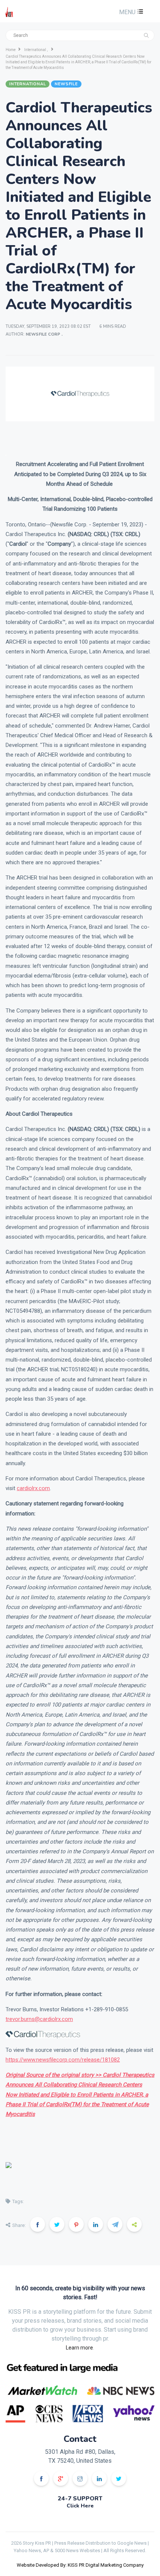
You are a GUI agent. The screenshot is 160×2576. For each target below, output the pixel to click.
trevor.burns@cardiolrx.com (39, 2019)
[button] (130, 12)
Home (11, 50)
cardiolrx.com (33, 1488)
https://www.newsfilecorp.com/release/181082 (63, 2060)
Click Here (80, 2506)
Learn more (79, 2348)
